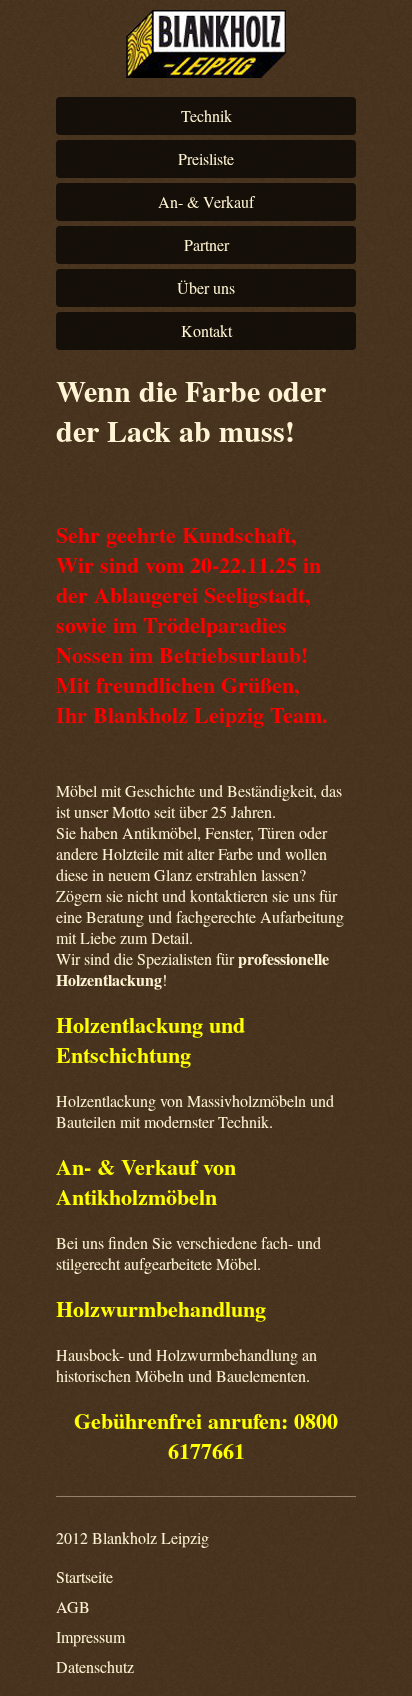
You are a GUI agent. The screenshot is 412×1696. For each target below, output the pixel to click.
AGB (73, 1606)
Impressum (90, 1636)
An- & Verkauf (206, 201)
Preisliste (206, 158)
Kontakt (206, 330)
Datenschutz (95, 1666)
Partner (206, 244)
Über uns (206, 287)
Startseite (84, 1576)
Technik (206, 115)
